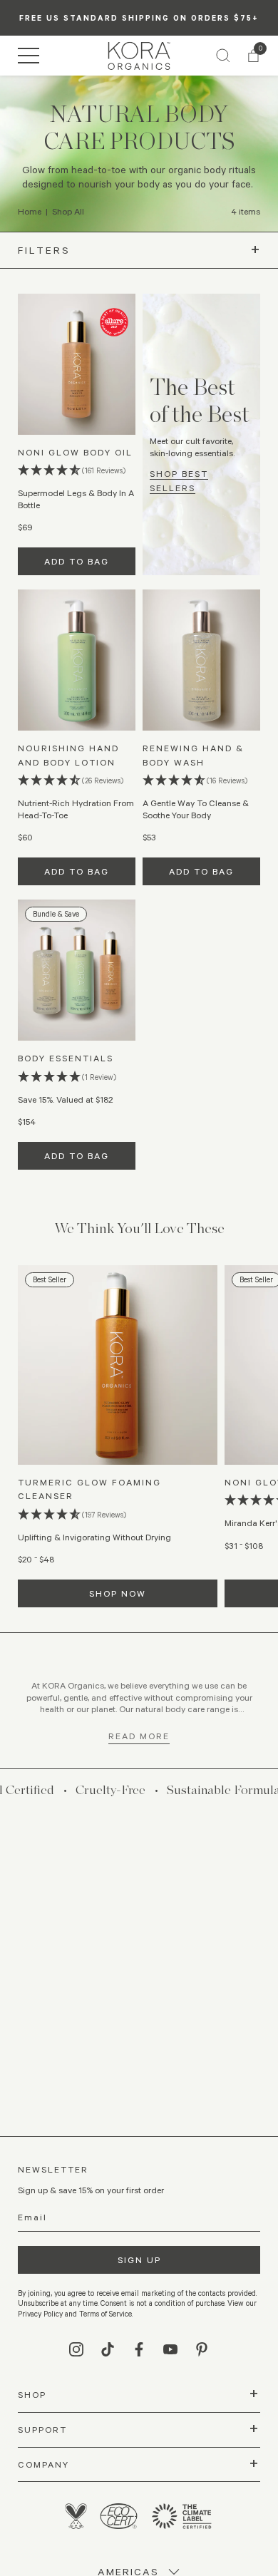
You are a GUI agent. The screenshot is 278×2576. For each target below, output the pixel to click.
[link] (139, 56)
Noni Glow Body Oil (75, 452)
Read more (139, 1736)
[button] (29, 56)
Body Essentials (66, 1058)
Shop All (68, 211)
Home (30, 211)
